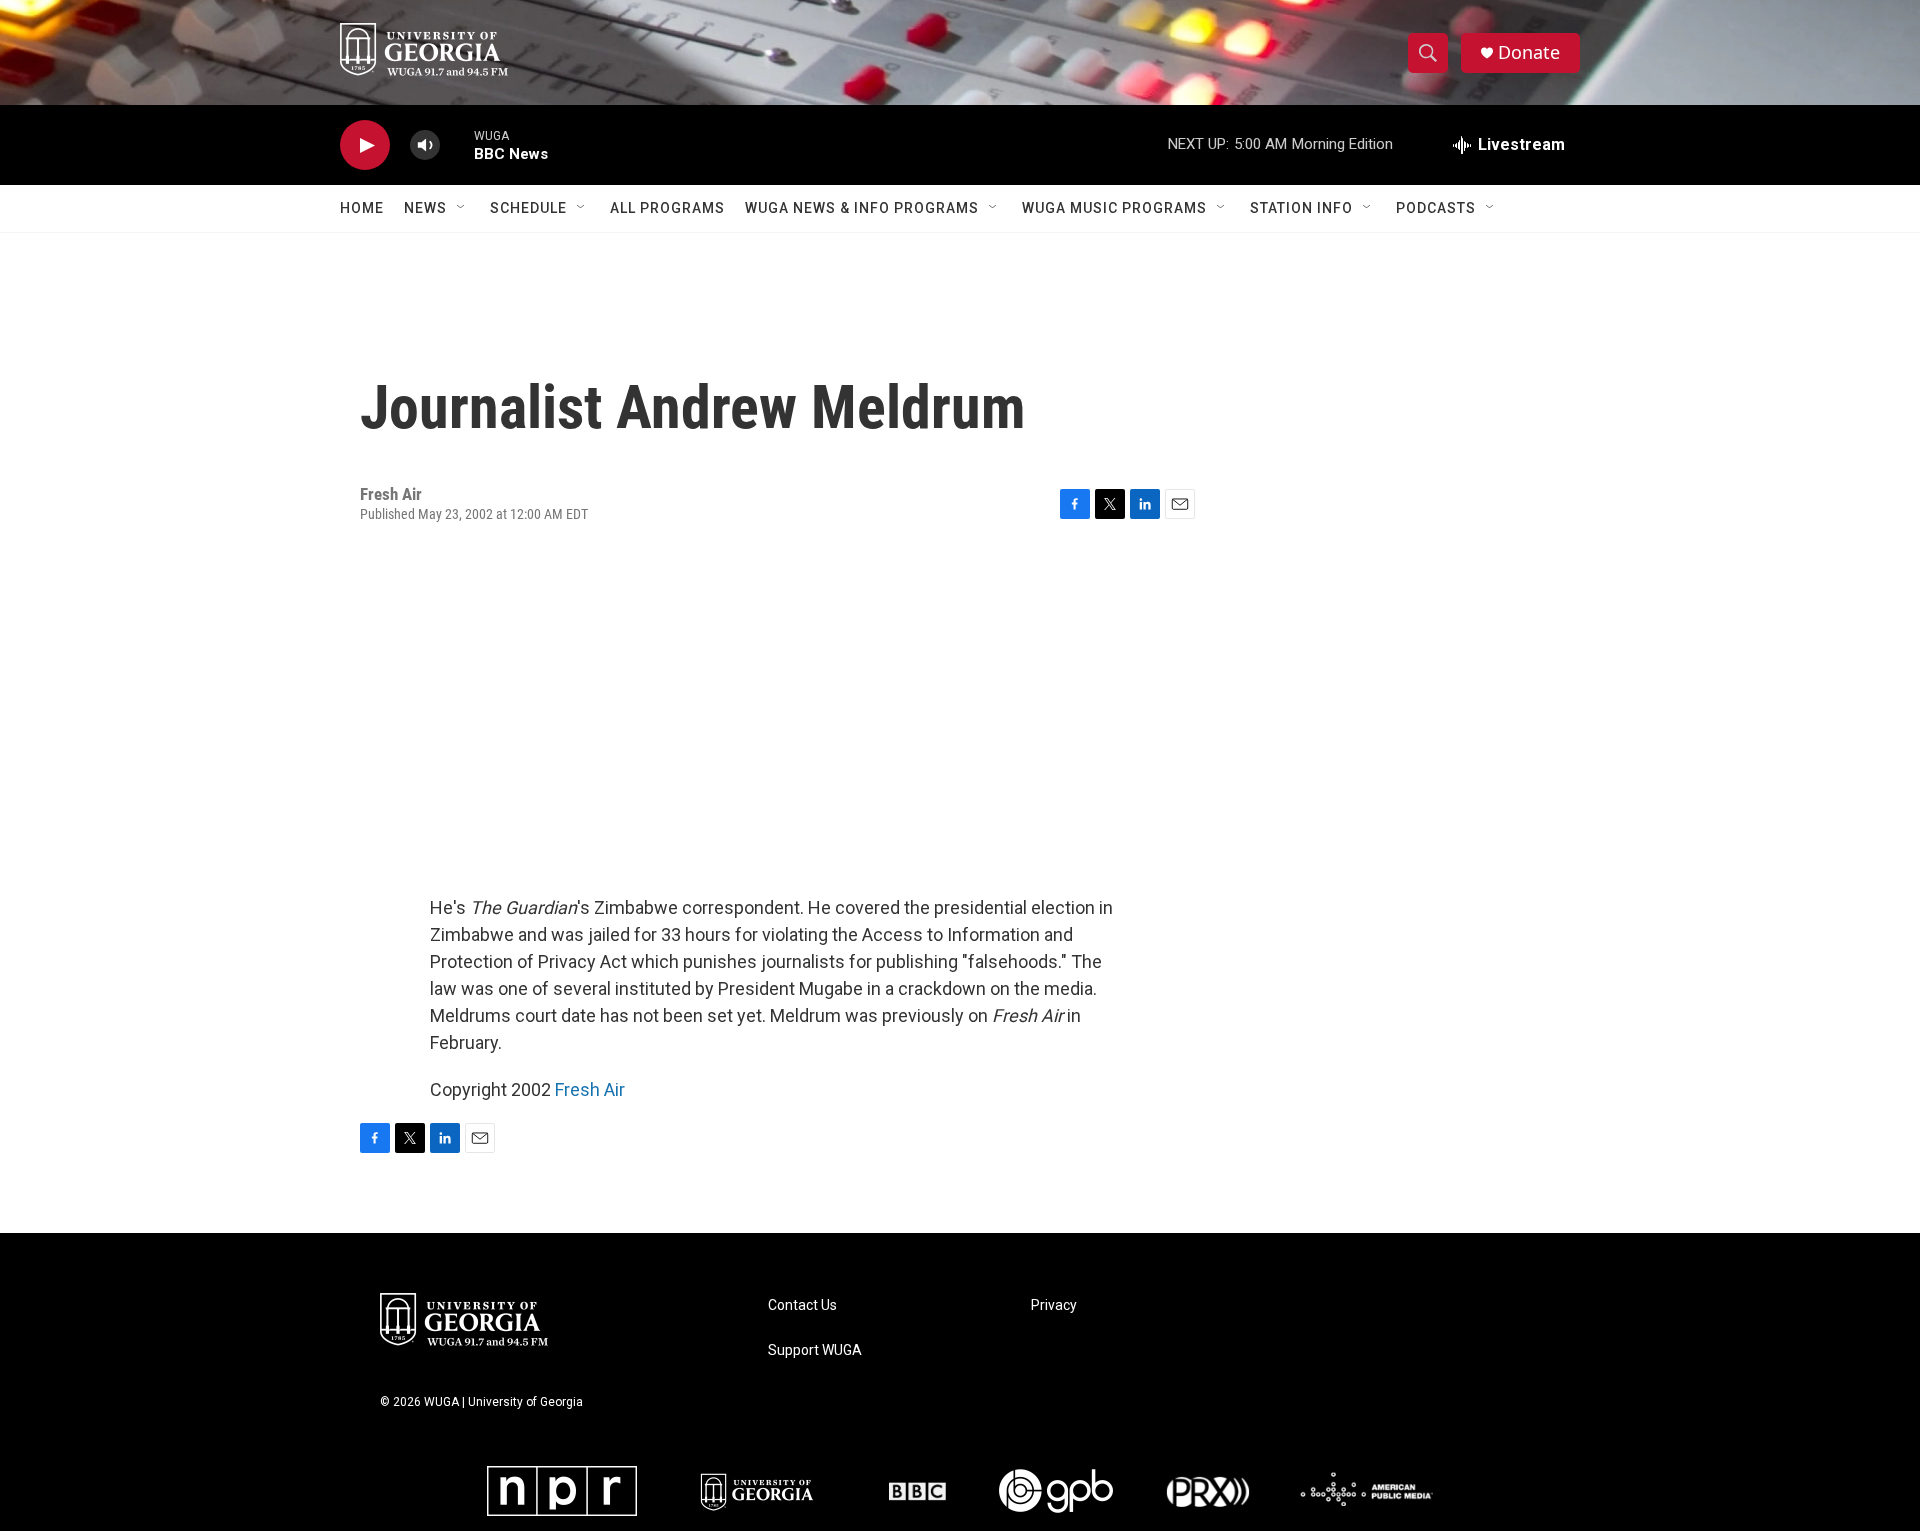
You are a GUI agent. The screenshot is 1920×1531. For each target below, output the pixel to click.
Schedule (528, 208)
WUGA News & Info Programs (862, 208)
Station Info (1301, 208)
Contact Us (802, 1305)
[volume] (425, 145)
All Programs (667, 208)
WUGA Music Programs (1114, 208)
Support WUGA (815, 1350)
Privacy (1054, 1305)
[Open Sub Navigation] (462, 208)
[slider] (457, 144)
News (425, 208)
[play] (365, 145)
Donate (1529, 52)
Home (362, 208)
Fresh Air (590, 1089)
